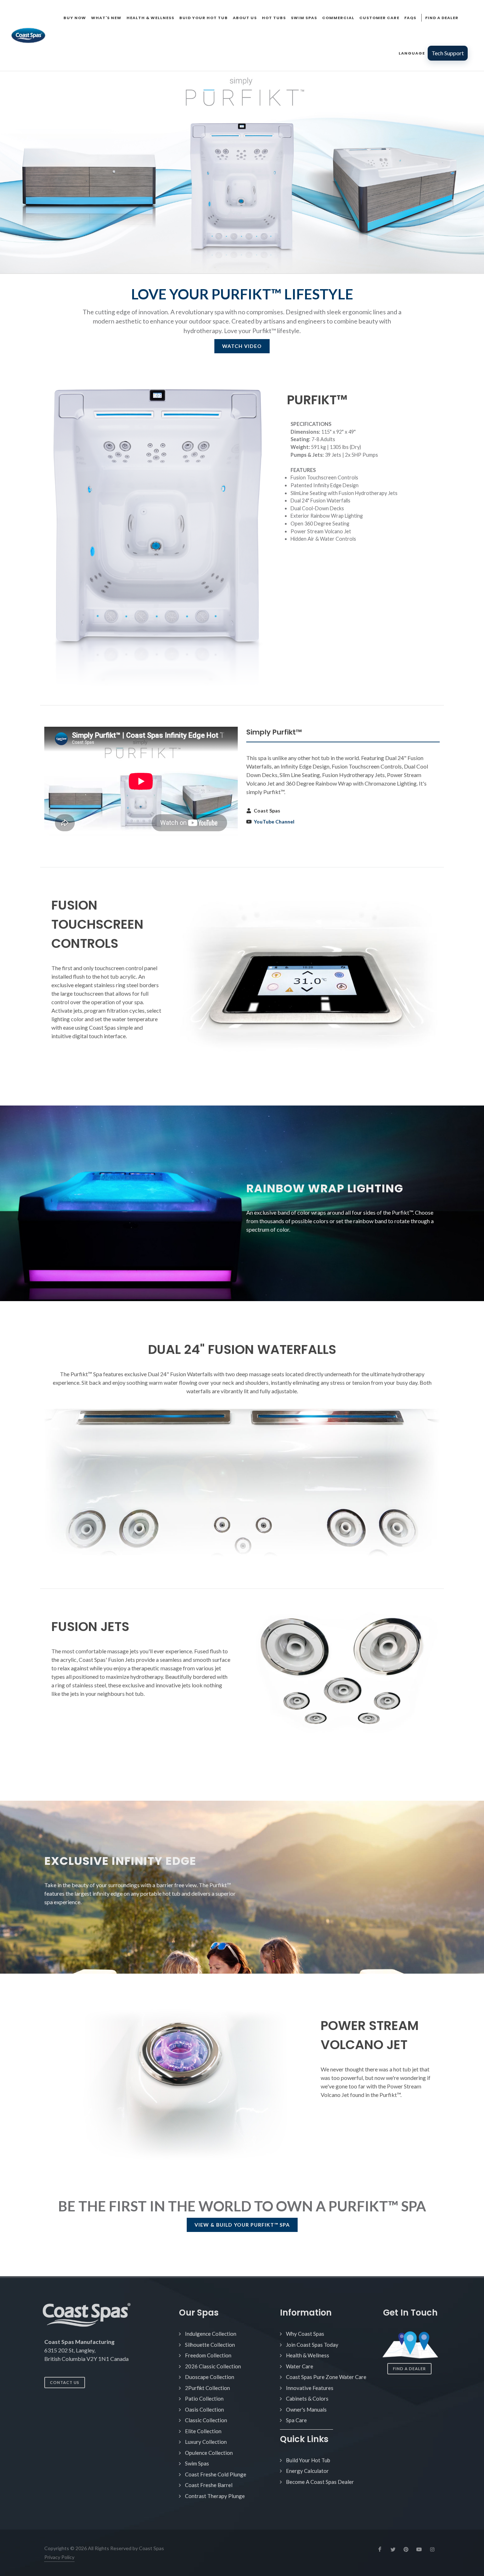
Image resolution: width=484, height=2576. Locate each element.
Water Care (300, 2366)
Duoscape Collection (210, 2377)
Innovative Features (310, 2388)
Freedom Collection (208, 2355)
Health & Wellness (308, 2355)
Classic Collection (206, 2420)
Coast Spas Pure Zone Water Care (326, 2377)
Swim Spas (197, 2463)
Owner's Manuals (306, 2409)
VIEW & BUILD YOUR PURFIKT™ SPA (242, 2225)
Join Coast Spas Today (312, 2345)
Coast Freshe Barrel (209, 2485)
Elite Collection (203, 2431)
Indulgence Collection (211, 2334)
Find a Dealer (409, 2369)
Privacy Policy (59, 2557)
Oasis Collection (204, 2409)
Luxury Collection (206, 2442)
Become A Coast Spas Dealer (320, 2482)
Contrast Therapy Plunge (215, 2496)
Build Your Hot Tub (308, 2460)
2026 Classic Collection (213, 2366)
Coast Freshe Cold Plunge (216, 2474)
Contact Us (65, 2382)
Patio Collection (204, 2398)
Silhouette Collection (210, 2345)
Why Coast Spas (305, 2334)
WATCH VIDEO (242, 346)
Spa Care (296, 2420)
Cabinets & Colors (307, 2398)
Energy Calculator (307, 2471)
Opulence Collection (209, 2453)
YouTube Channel (274, 822)
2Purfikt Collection (207, 2388)
